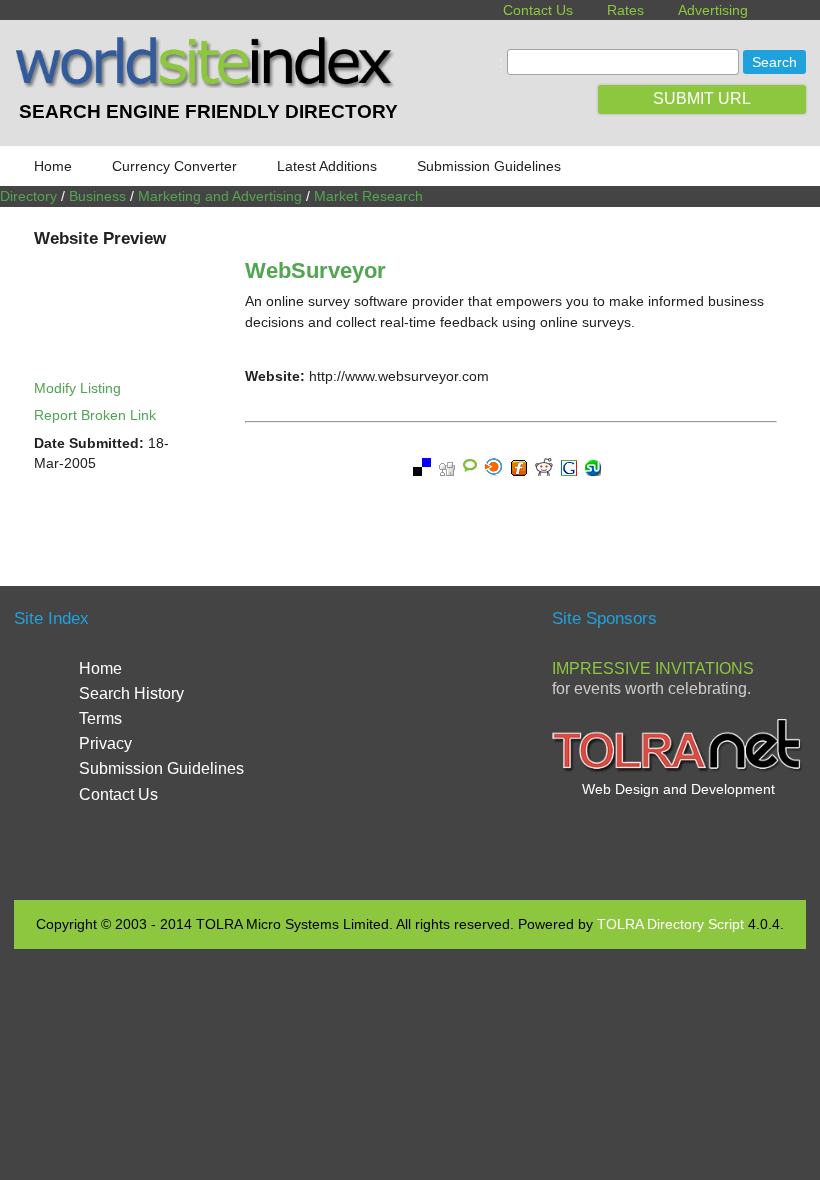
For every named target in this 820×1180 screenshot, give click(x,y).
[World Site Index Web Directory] (208, 83)
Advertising (713, 10)
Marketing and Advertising (220, 196)
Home (53, 166)
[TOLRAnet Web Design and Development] (678, 769)
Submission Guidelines (489, 166)
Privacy (105, 743)
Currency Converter (174, 166)
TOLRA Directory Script (670, 924)
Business (97, 196)
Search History (131, 693)
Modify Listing (77, 388)
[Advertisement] (451, 740)
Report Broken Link (95, 415)
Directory (28, 196)
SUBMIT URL (702, 98)
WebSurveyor (315, 270)
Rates (625, 10)
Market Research (368, 196)
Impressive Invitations (653, 668)
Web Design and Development (678, 789)
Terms (100, 718)
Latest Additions (327, 166)
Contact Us (538, 10)
